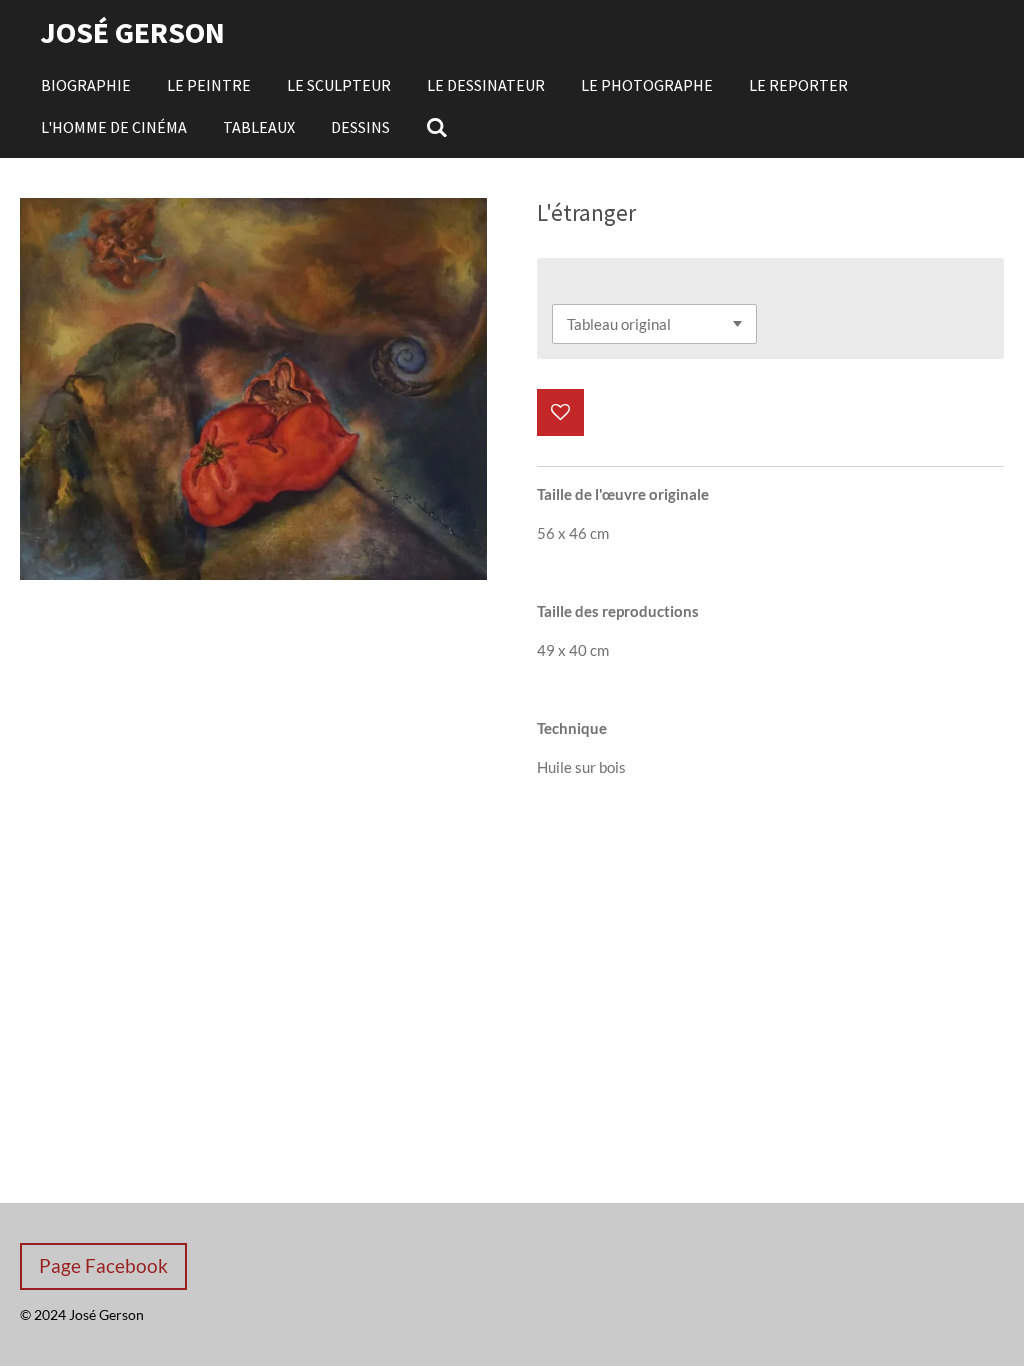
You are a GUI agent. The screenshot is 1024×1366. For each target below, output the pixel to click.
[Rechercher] (437, 127)
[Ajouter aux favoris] (560, 412)
